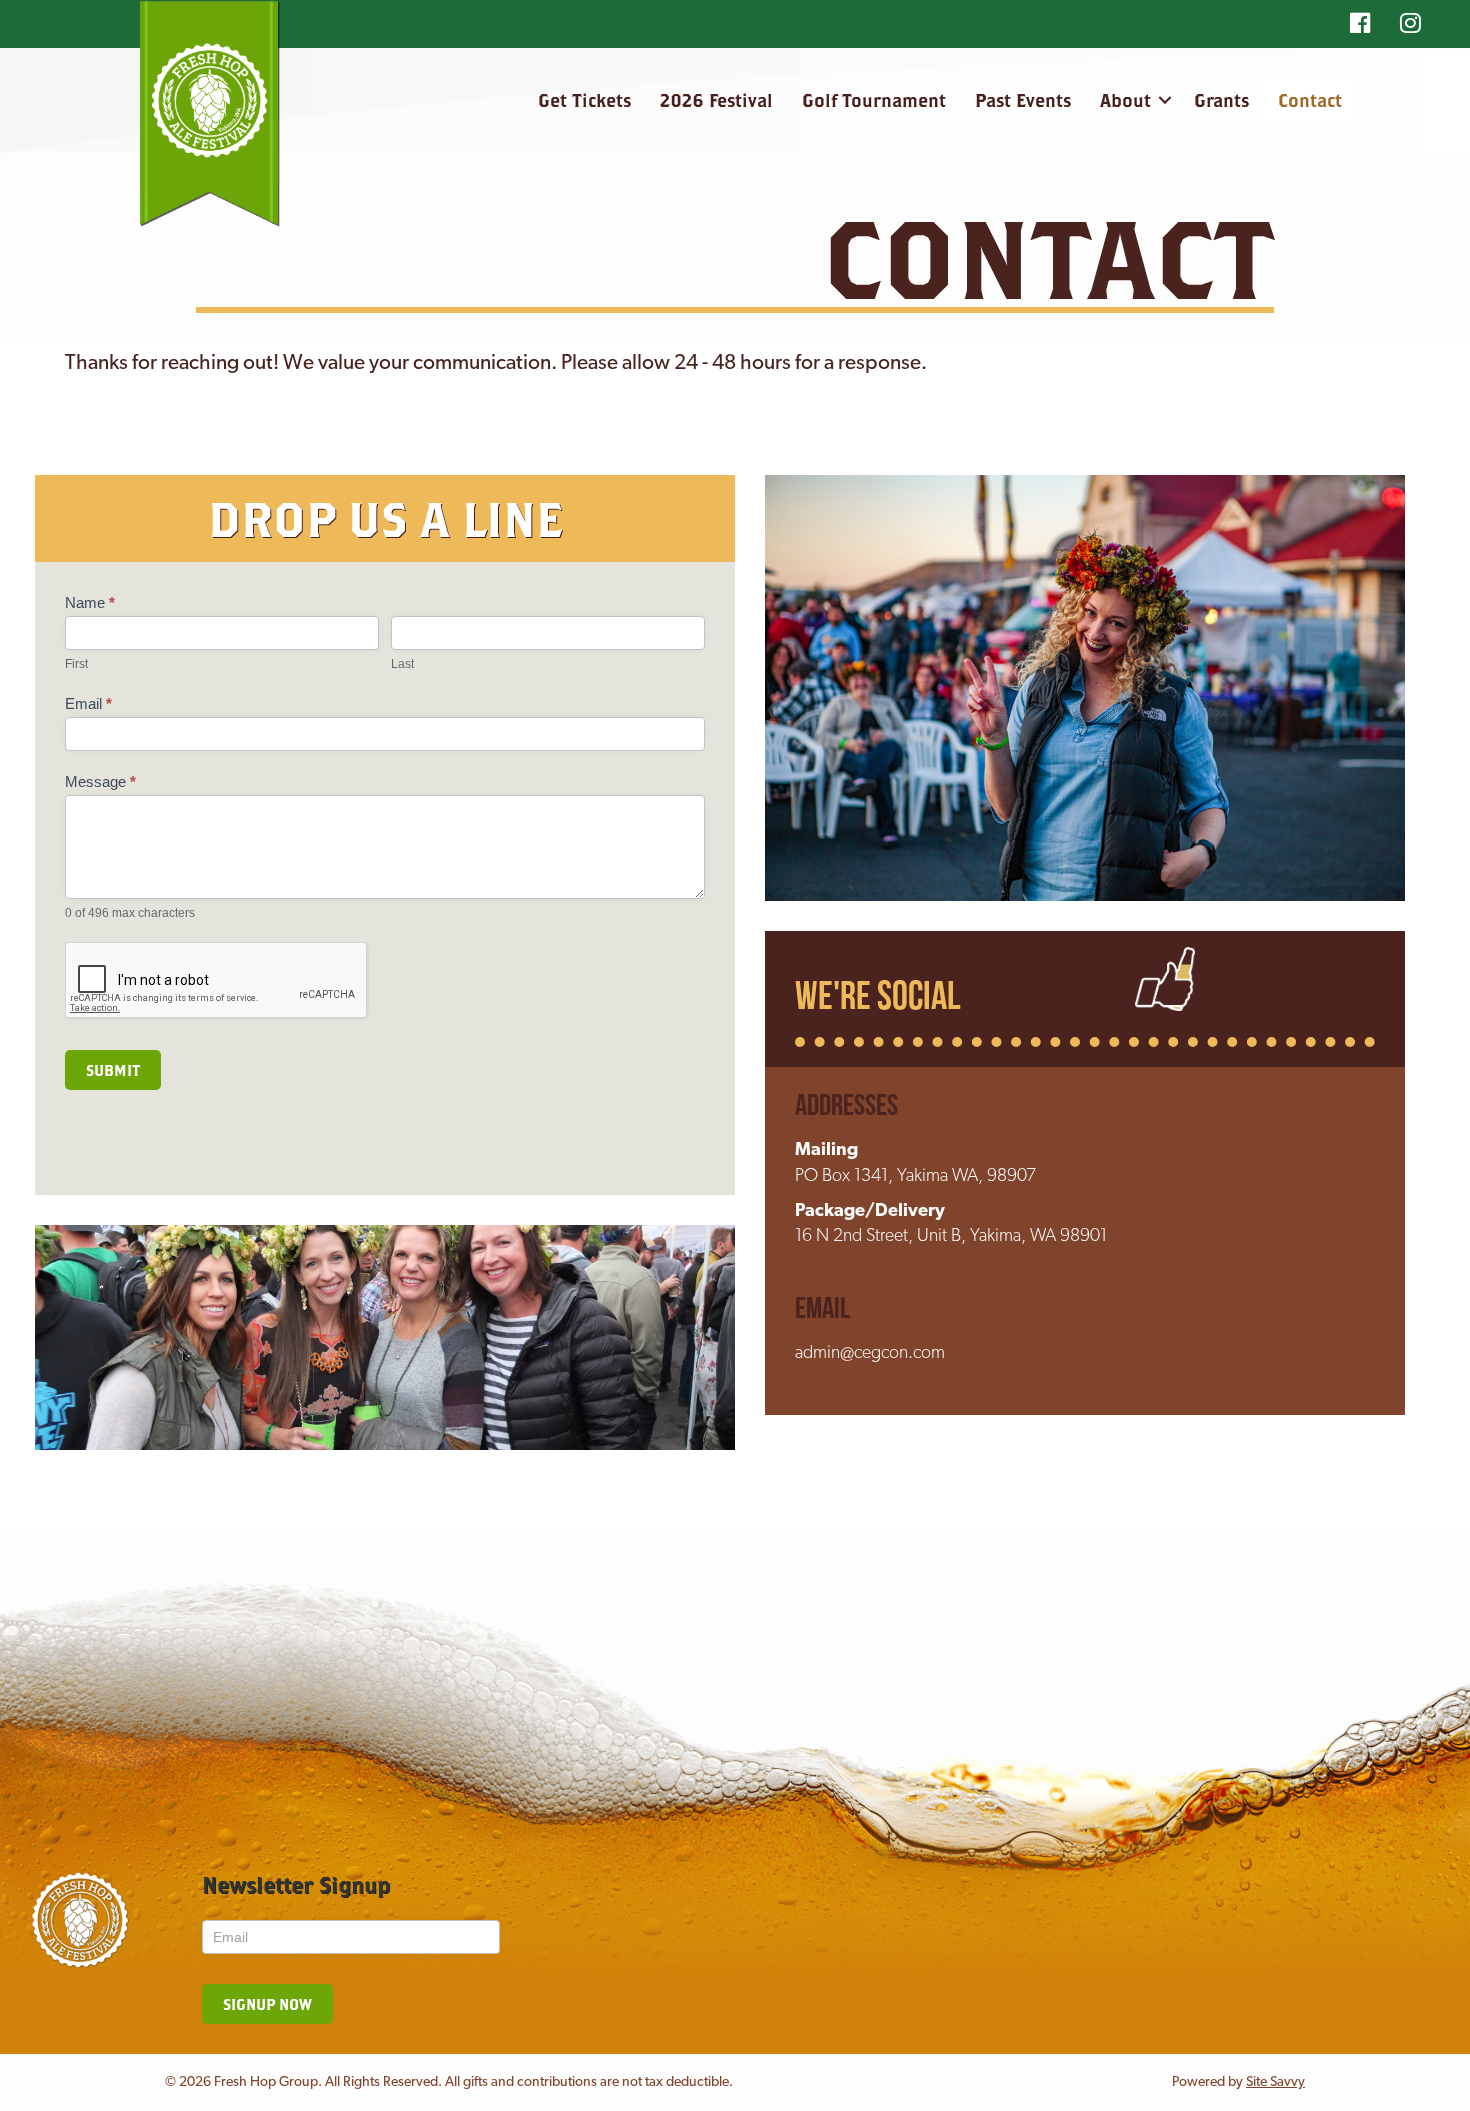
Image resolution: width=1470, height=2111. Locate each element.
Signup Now (267, 2004)
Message (100, 781)
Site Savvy (1275, 2082)
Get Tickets (584, 100)
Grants (1221, 100)
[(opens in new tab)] (1165, 980)
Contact (1310, 100)
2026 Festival (716, 100)
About (1125, 100)
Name (90, 602)
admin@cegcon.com (870, 1354)
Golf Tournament (874, 100)
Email (88, 703)
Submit (113, 1070)
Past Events (1023, 100)
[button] (1165, 100)
